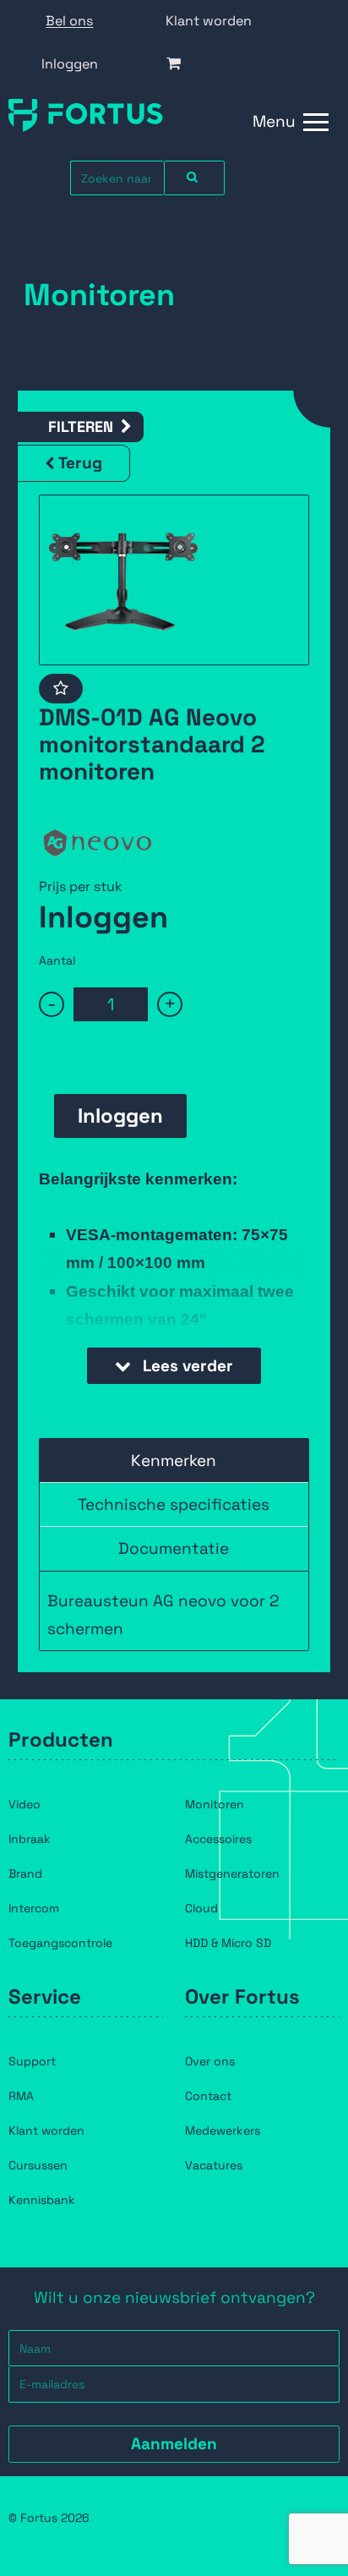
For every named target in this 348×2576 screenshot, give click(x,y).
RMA (21, 2096)
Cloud (201, 1908)
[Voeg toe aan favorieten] (61, 689)
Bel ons (69, 21)
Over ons (210, 2061)
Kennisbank (42, 2200)
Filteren (81, 427)
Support (32, 2061)
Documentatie (174, 1548)
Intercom (34, 1908)
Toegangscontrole (60, 1943)
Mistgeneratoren (232, 1873)
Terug (80, 463)
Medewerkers (223, 2130)
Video (24, 1804)
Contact (208, 2096)
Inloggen (70, 64)
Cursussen (38, 2165)
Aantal (57, 960)
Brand (25, 1873)
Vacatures (214, 2165)
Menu (274, 121)
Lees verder (186, 1366)
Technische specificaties (174, 1504)
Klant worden (209, 21)
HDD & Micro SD (228, 1943)
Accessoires (218, 1839)
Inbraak (30, 1839)
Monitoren (215, 1804)
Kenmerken (174, 1460)
